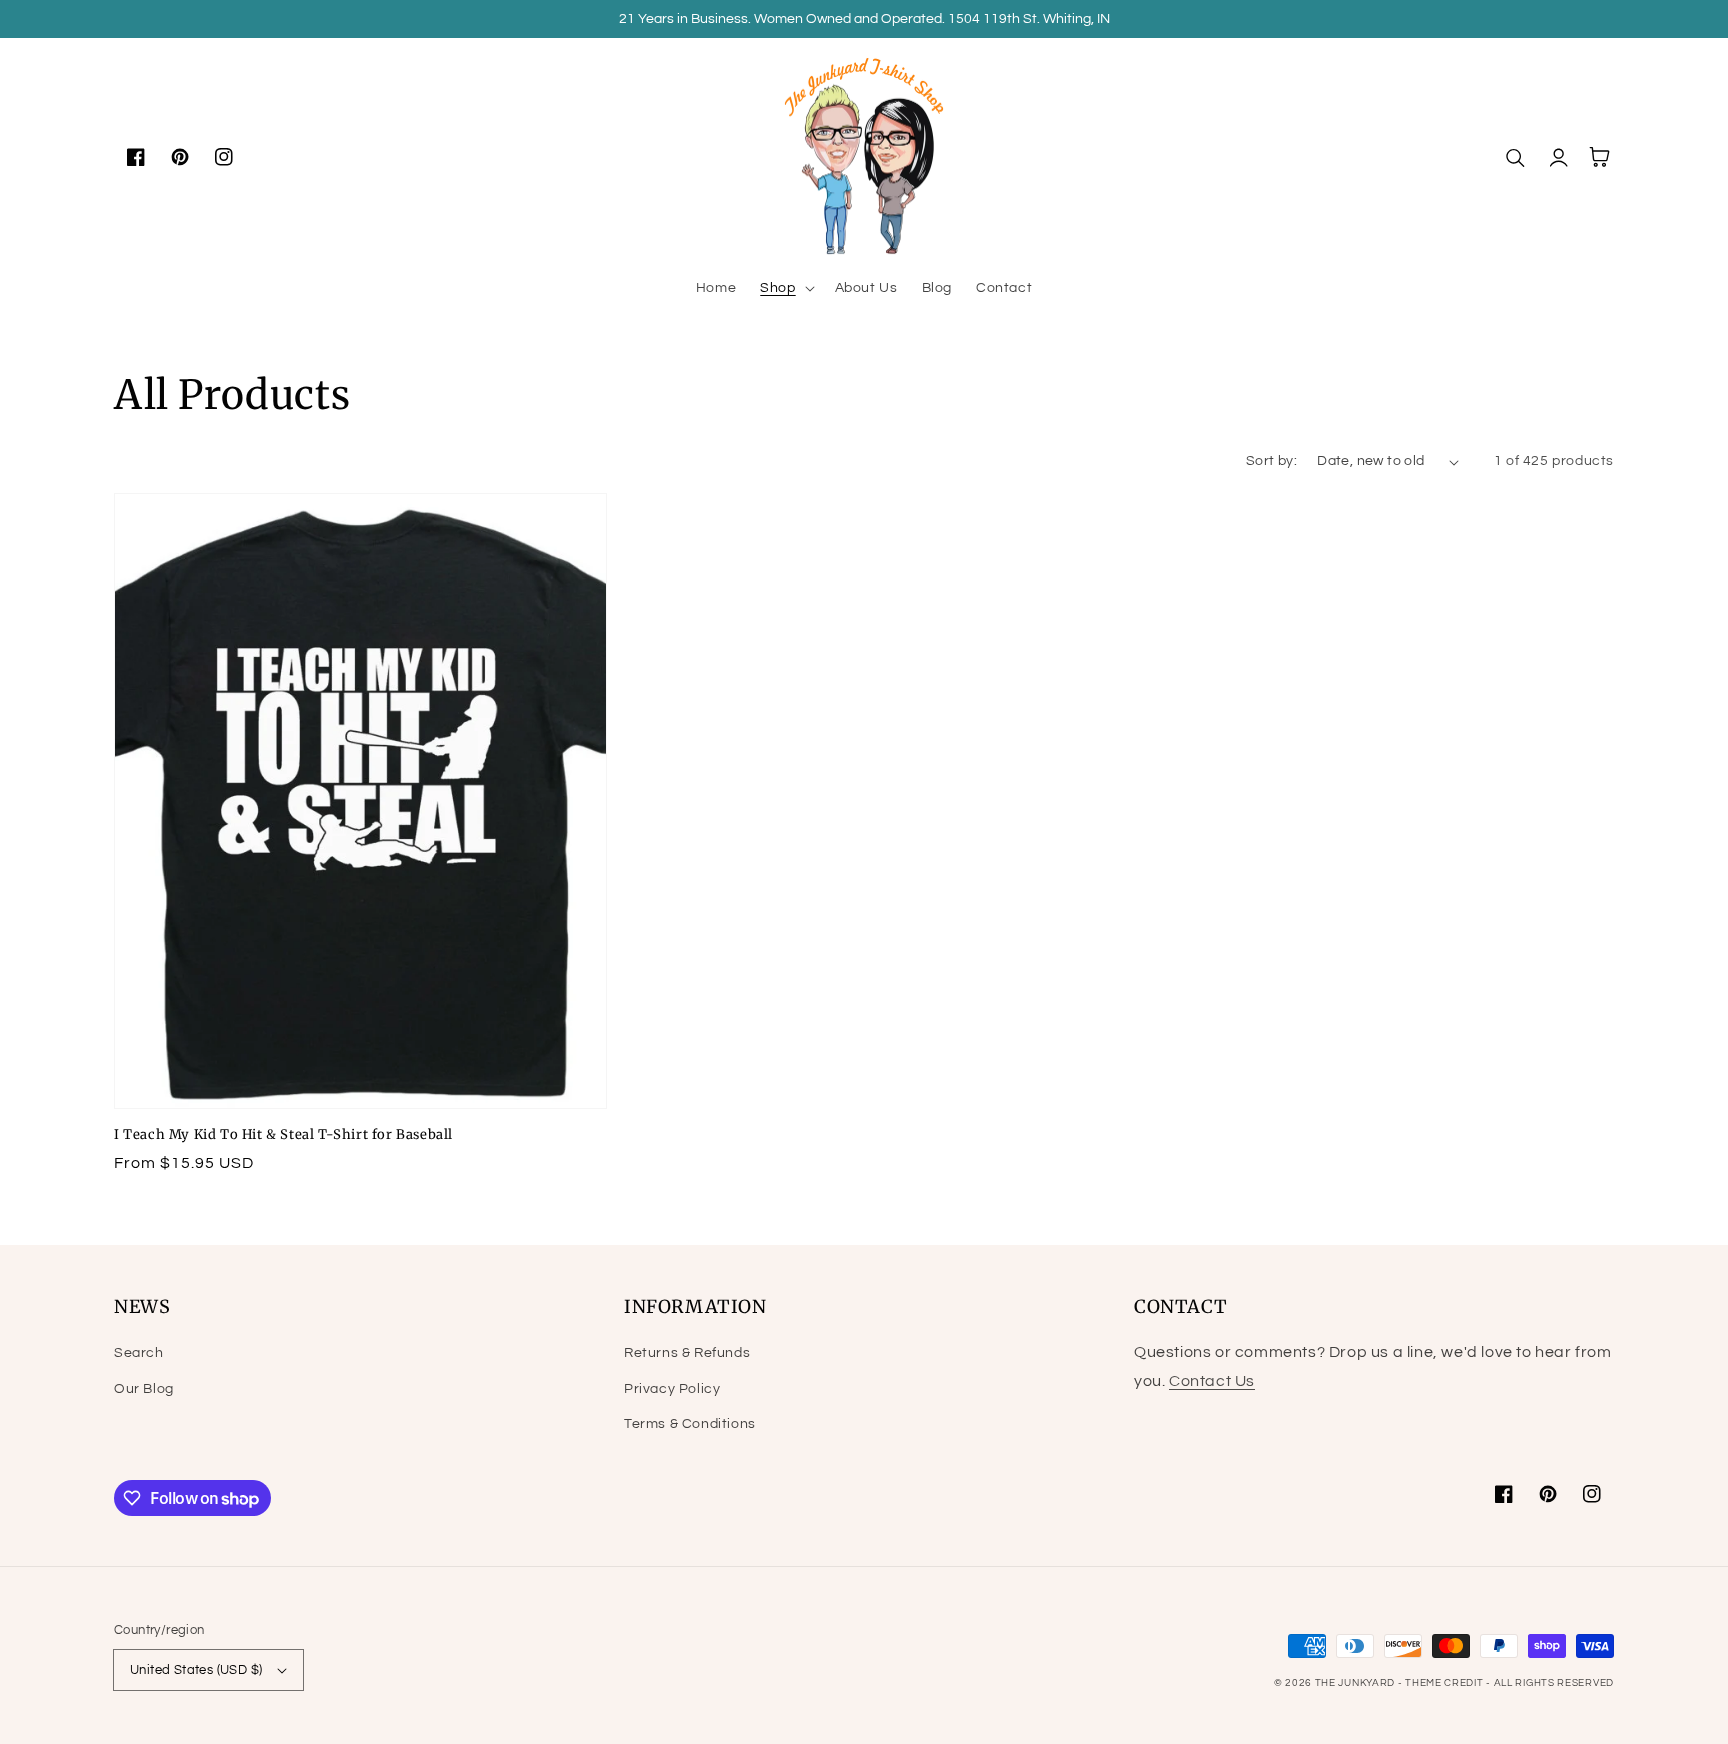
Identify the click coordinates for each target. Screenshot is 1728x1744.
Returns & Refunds (687, 1353)
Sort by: (1271, 461)
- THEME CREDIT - (1446, 1683)
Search (139, 1353)
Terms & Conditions (690, 1424)
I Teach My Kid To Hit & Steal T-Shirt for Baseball (283, 1134)
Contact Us (1212, 1381)
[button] (785, 288)
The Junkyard (1356, 1683)
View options (360, 1064)
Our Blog (144, 1389)
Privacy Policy (672, 1389)
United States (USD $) (196, 1670)
